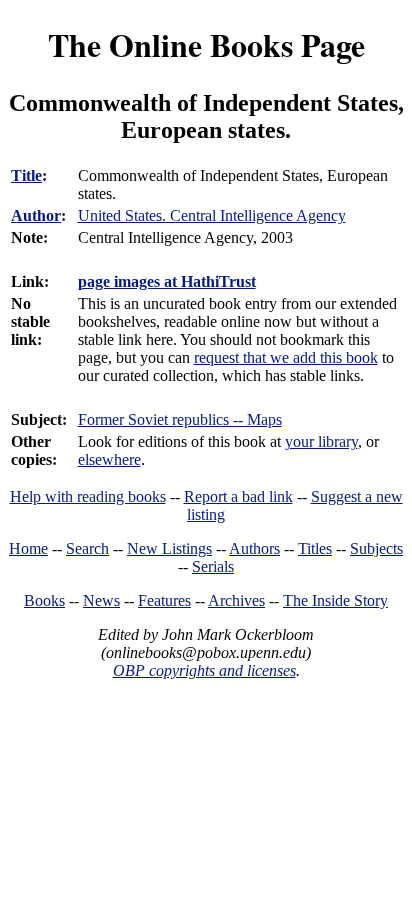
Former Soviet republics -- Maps (180, 419)
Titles (315, 548)
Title (26, 175)
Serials (213, 566)
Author (36, 215)
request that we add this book (286, 357)
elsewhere (109, 459)
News (101, 600)
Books (44, 600)
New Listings (169, 548)
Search (87, 548)
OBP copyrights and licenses (204, 670)
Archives (236, 600)
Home (28, 548)
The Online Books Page (206, 44)
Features (164, 600)
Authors (254, 548)
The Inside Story (335, 600)
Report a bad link (238, 496)
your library (321, 441)
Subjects (376, 548)
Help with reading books (88, 496)
